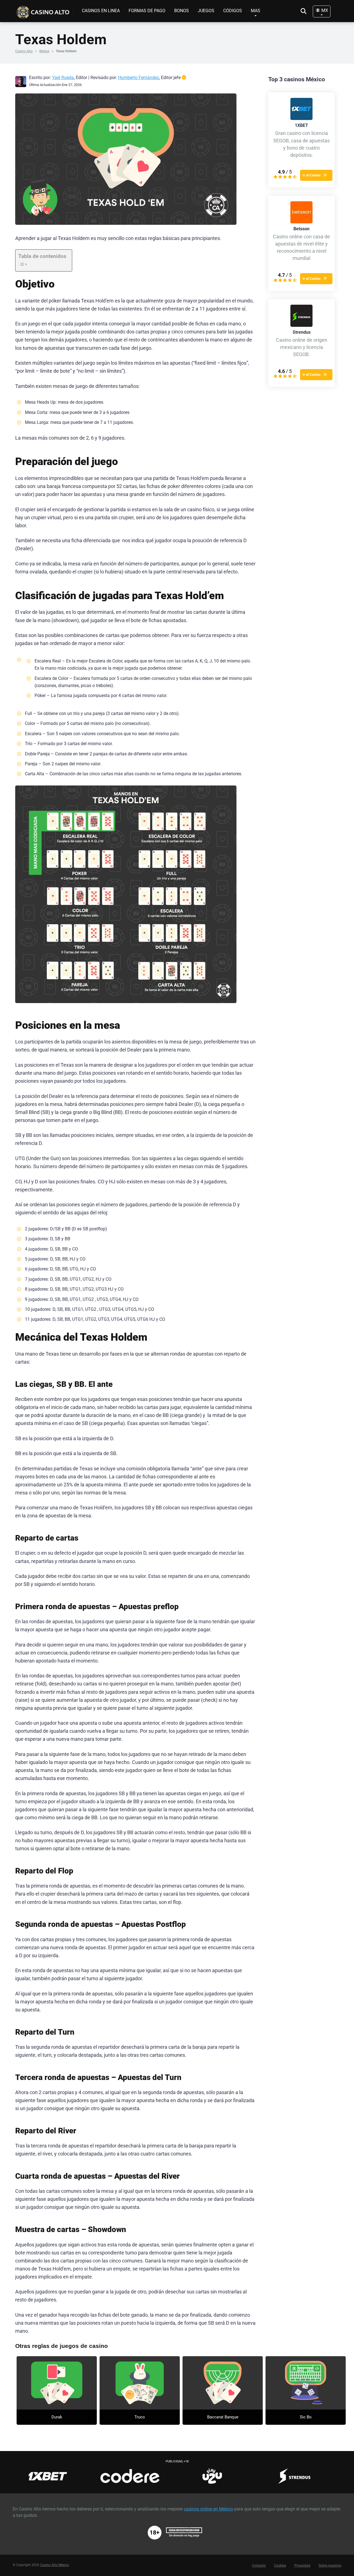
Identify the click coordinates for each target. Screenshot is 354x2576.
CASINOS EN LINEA (101, 11)
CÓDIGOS (233, 11)
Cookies (280, 2565)
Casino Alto (24, 51)
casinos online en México (209, 2509)
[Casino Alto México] (44, 10)
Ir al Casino (312, 175)
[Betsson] (301, 222)
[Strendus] (301, 325)
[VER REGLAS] (57, 2383)
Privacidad (302, 2565)
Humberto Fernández (139, 78)
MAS (256, 11)
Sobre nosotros (330, 2565)
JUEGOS (206, 11)
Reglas (44, 51)
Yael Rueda (63, 78)
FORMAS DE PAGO (147, 11)
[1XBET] (301, 118)
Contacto (259, 2565)
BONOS (182, 11)
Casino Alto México (54, 2565)
